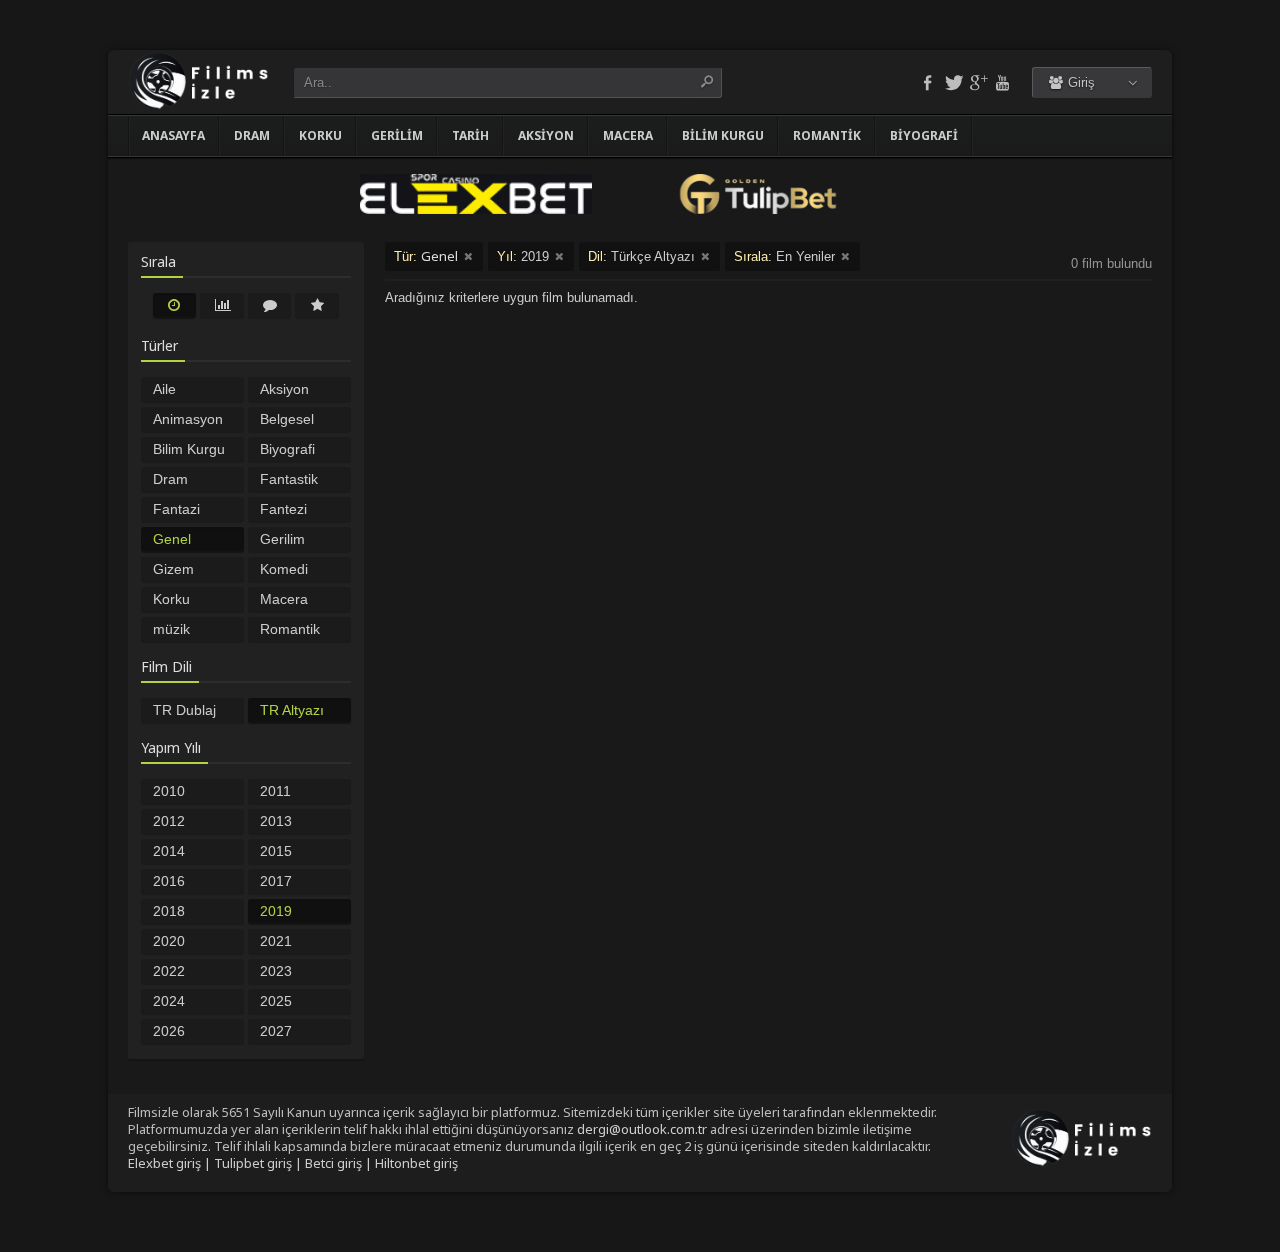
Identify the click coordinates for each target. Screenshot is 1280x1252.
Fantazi (176, 509)
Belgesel (287, 419)
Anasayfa (173, 135)
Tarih (470, 135)
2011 (275, 791)
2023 (276, 971)
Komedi (284, 569)
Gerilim (397, 135)
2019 (276, 911)
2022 (169, 971)
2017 (276, 881)
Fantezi (283, 509)
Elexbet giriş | (171, 1163)
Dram (252, 135)
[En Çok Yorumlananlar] (270, 305)
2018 (169, 911)
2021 (276, 941)
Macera (628, 135)
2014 (169, 851)
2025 (276, 1001)
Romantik (827, 135)
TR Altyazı (292, 710)
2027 (276, 1031)
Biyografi (924, 135)
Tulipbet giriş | (259, 1163)
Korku (320, 135)
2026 (169, 1031)
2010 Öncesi (175, 793)
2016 (169, 881)
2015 (276, 851)
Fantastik (289, 479)
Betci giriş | (340, 1163)
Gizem (173, 569)
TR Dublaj (184, 710)
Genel (172, 539)
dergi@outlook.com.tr (642, 1129)
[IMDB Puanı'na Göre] (317, 305)
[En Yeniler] (175, 305)
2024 (169, 1001)
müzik (171, 629)
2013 (276, 821)
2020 (169, 941)
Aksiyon (546, 135)
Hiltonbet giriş (416, 1163)
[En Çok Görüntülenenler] (222, 305)
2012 (169, 821)
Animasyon (188, 419)
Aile (164, 389)
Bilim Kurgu (723, 135)
